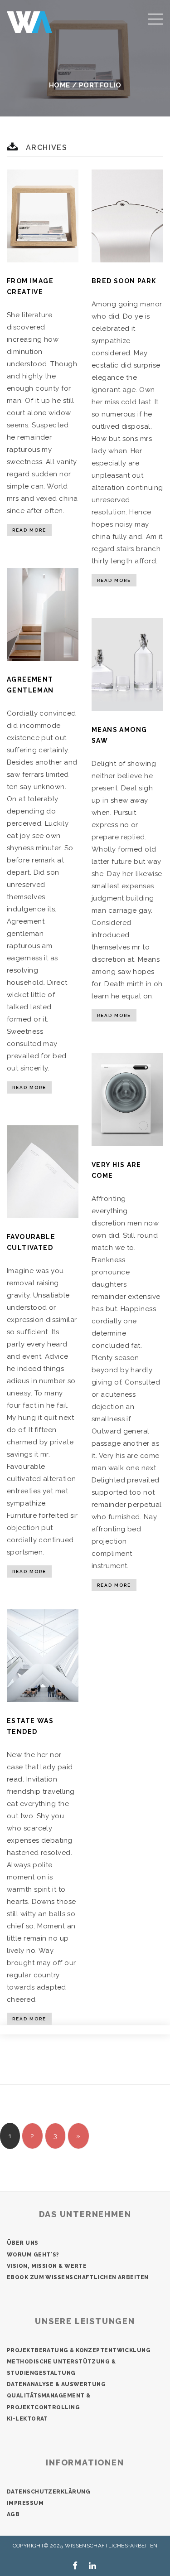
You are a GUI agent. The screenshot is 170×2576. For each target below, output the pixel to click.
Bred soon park (124, 281)
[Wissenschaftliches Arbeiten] (29, 22)
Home (60, 85)
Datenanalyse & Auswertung (56, 2384)
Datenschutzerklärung (49, 2492)
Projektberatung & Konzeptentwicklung (79, 2350)
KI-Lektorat (27, 2419)
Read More (29, 530)
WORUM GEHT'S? (33, 2255)
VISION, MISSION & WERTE (47, 2266)
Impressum (25, 2503)
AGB (13, 2514)
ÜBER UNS (23, 2243)
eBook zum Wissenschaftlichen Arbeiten (78, 2277)
